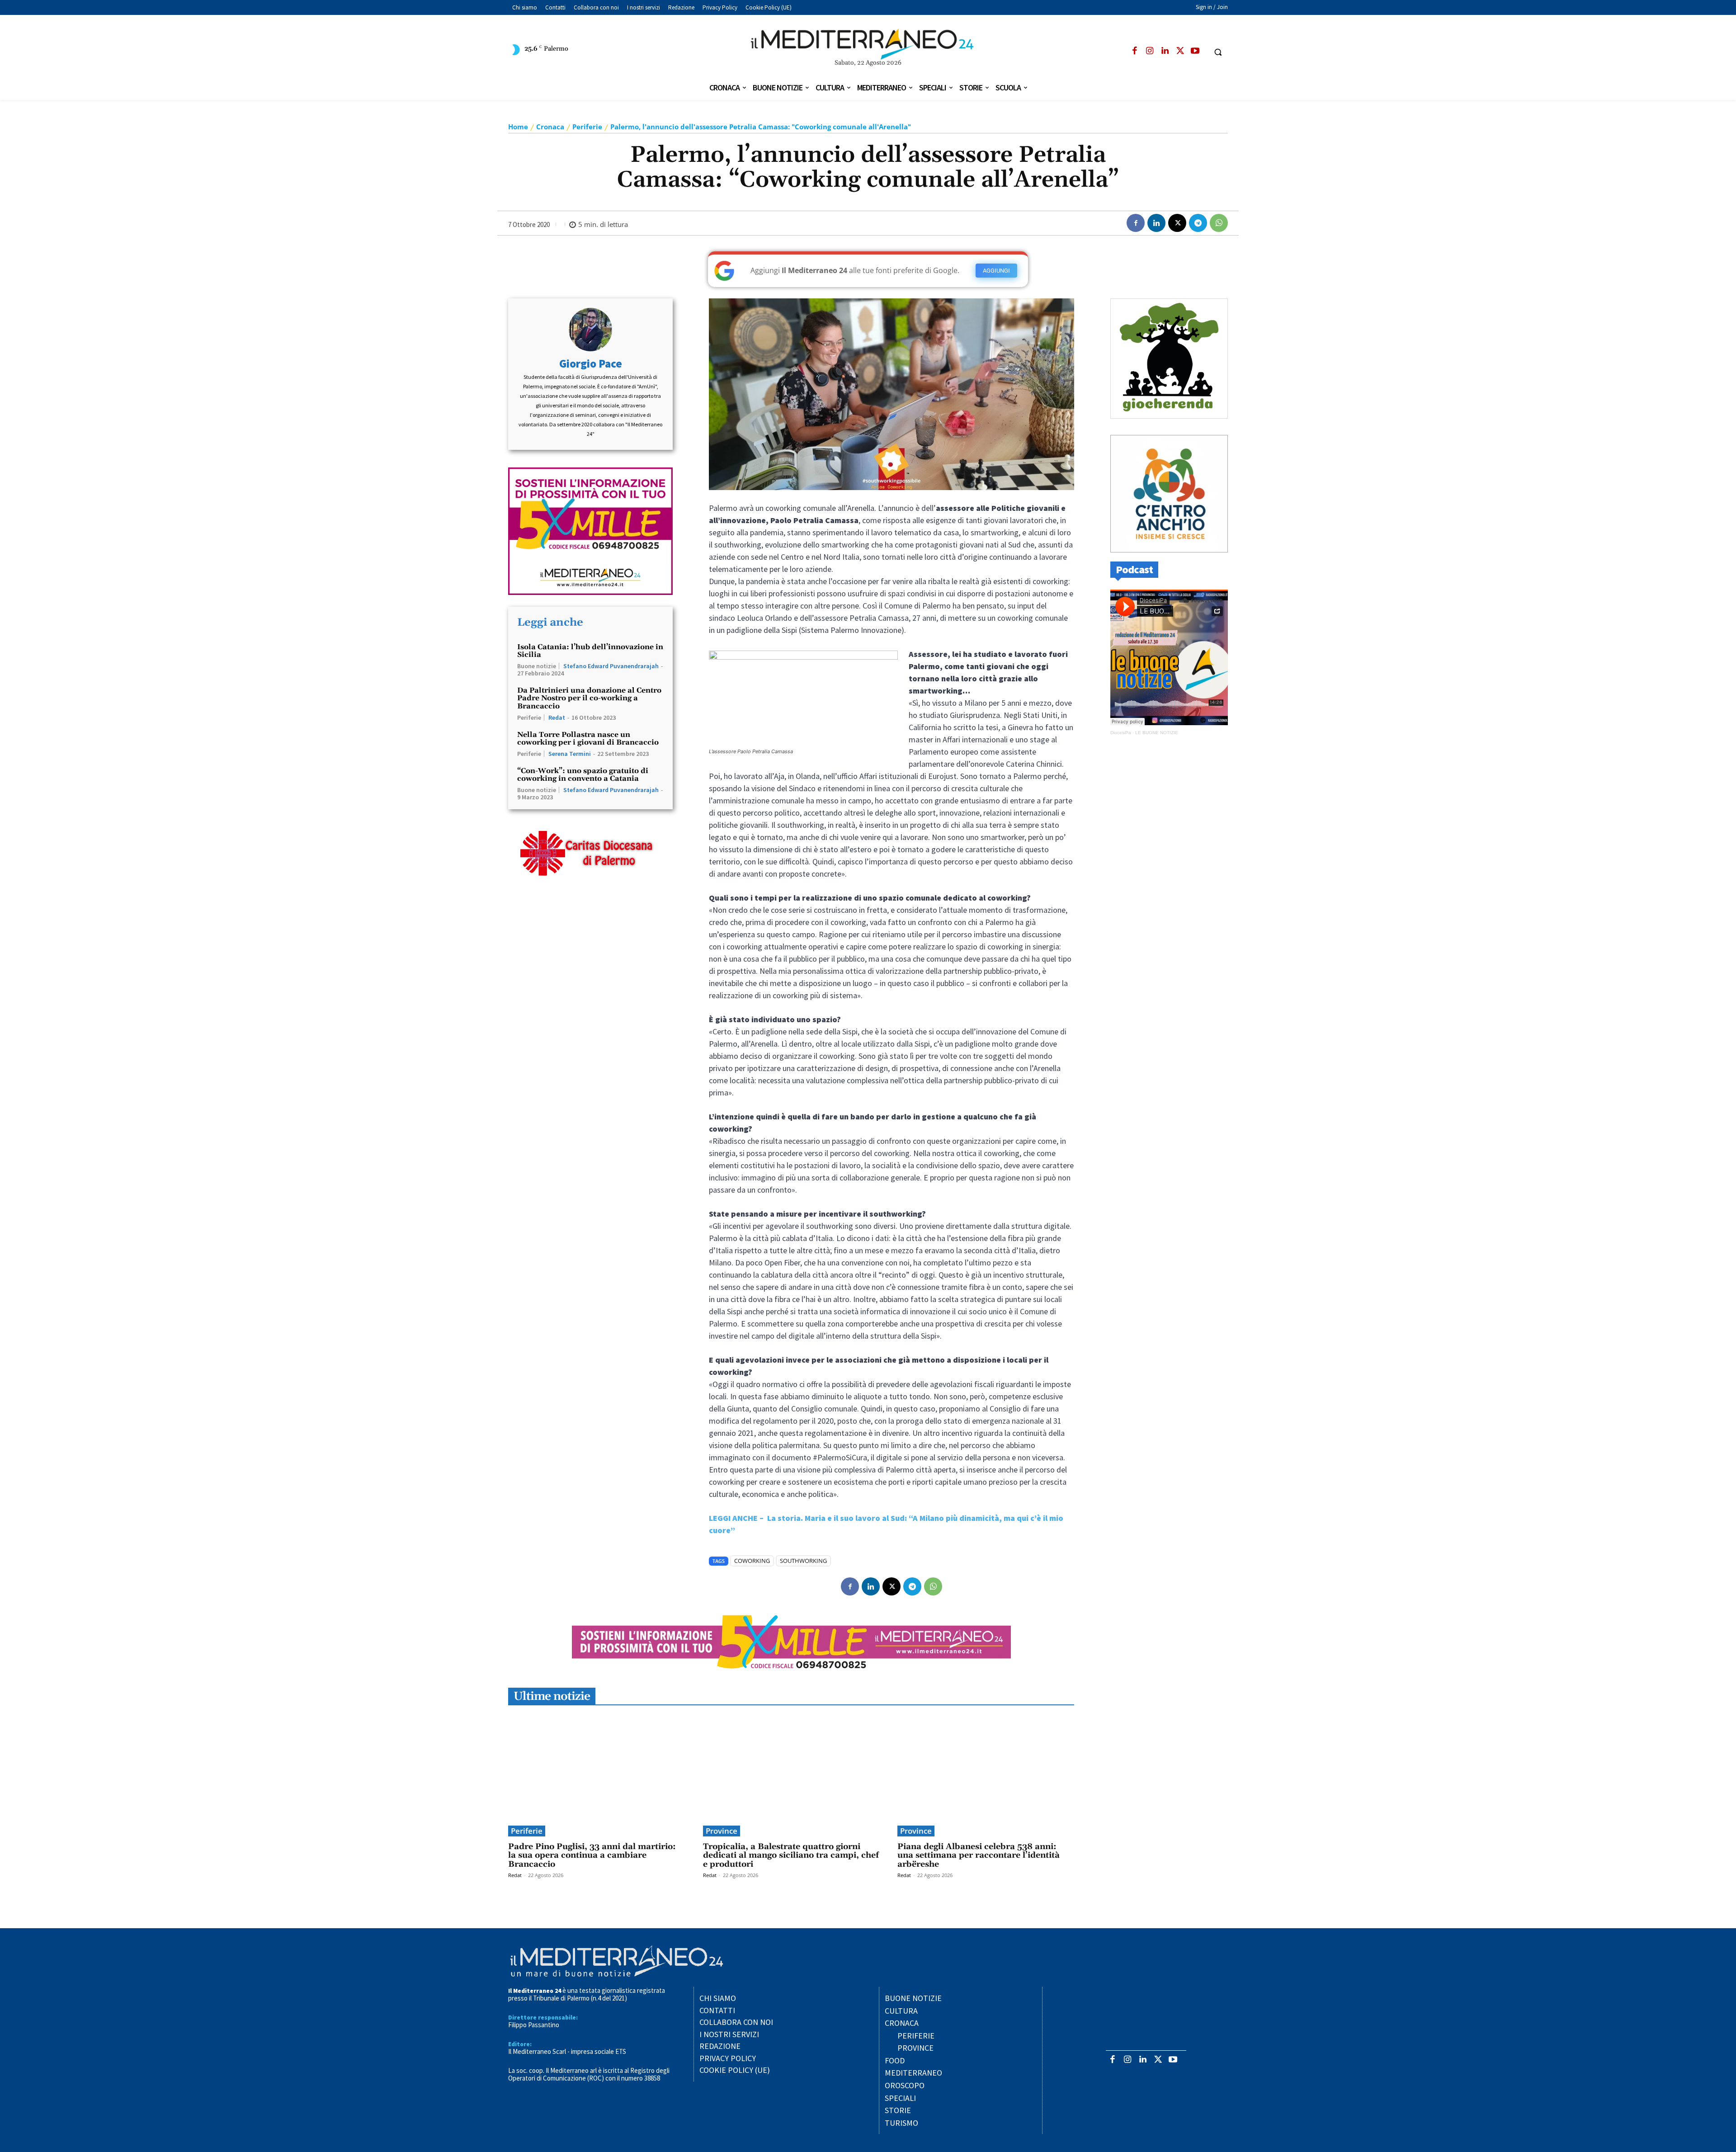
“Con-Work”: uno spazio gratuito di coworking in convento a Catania (583, 775)
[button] (1218, 52)
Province (722, 1831)
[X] (1180, 51)
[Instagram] (1150, 51)
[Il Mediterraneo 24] (868, 44)
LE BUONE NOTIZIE (1157, 733)
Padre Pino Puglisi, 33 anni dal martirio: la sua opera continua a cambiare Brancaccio (592, 1856)
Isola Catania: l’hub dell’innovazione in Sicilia (590, 651)
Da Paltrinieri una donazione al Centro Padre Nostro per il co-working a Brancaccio (589, 698)
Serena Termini (570, 754)
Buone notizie (537, 666)
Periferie (587, 127)
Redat (557, 717)
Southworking (803, 1561)
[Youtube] (1195, 51)
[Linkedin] (1165, 51)
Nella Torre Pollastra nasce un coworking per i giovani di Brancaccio (588, 739)
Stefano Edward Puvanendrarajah (611, 666)
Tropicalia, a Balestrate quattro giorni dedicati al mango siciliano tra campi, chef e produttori (791, 1856)
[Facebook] (1135, 51)
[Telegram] (1198, 223)
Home (518, 127)
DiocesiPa (1121, 733)
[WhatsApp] (1219, 223)
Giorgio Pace (591, 364)
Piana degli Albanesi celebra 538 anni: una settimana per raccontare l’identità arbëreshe (979, 1856)
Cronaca (550, 127)
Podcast (1134, 569)
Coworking (752, 1561)
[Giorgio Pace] (590, 330)
